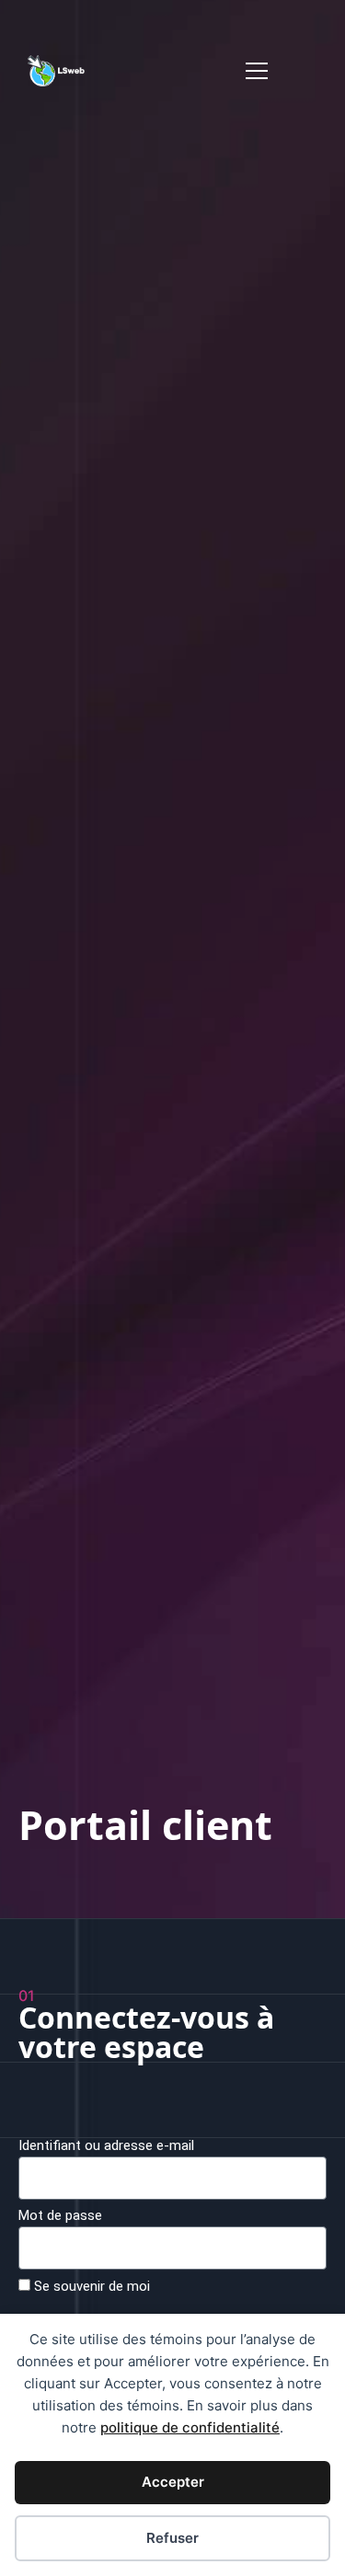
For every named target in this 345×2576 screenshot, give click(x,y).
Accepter (173, 2482)
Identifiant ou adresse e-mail (106, 2146)
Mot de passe (60, 2216)
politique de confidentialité (190, 2427)
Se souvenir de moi (90, 2287)
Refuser (172, 2538)
